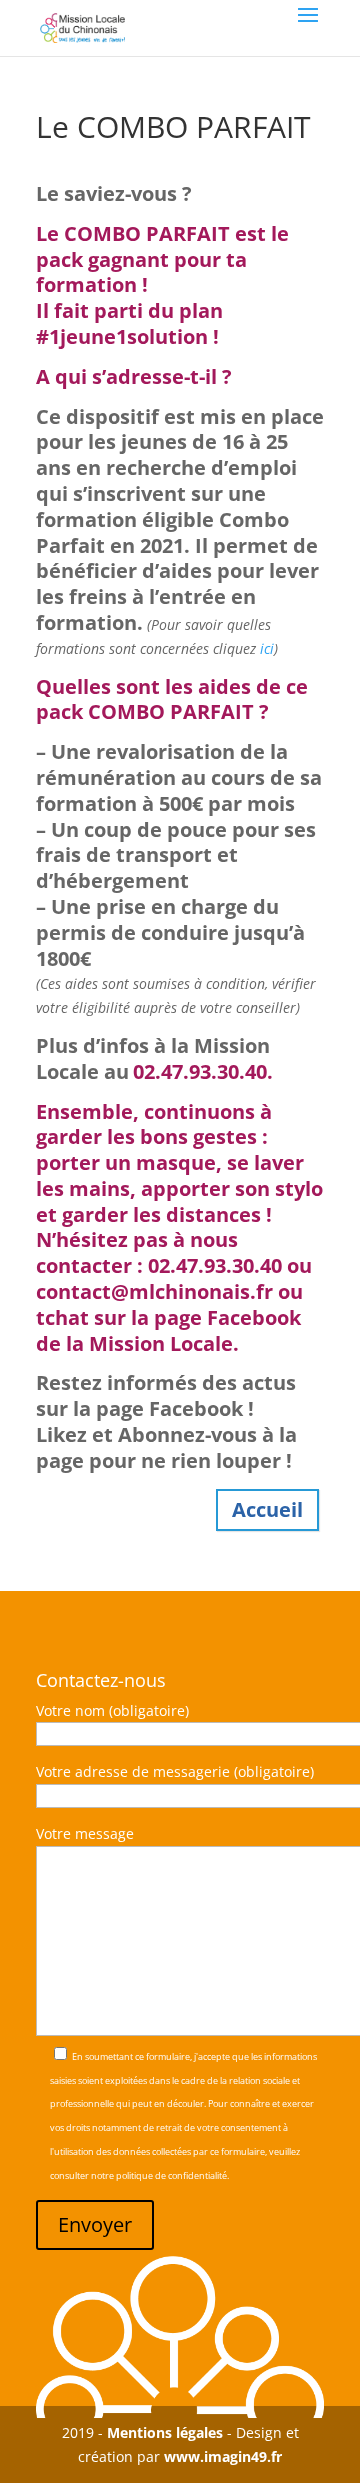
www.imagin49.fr (223, 2456)
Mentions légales (165, 2432)
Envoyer (95, 2224)
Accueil (267, 1509)
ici (267, 648)
